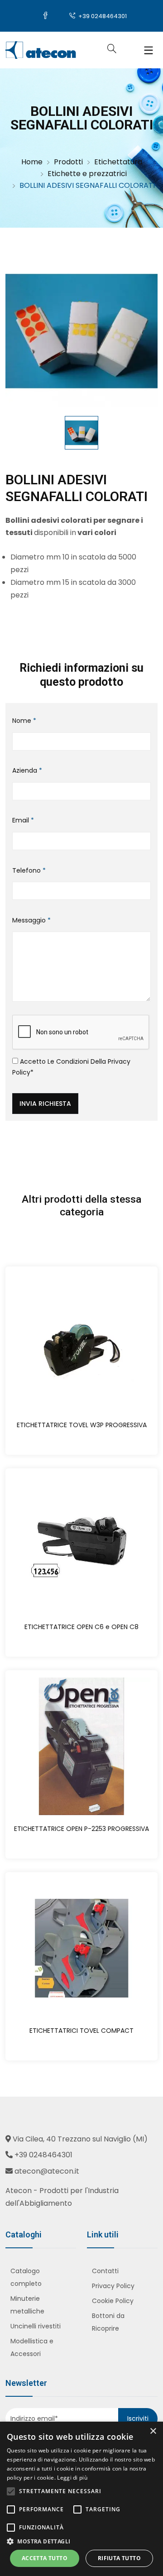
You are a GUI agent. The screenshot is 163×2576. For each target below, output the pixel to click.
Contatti (105, 2271)
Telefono (29, 870)
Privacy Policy (113, 2286)
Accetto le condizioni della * (71, 1067)
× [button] (153, 2431)
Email (23, 820)
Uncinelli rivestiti (36, 2326)
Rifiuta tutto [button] (119, 2558)
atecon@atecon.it (47, 2171)
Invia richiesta (45, 1104)
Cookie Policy (113, 2301)
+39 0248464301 (102, 16)
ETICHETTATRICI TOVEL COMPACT (81, 2031)
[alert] (81, 2499)
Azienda (27, 770)
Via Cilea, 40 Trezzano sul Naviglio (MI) (80, 2139)
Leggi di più (72, 2478)
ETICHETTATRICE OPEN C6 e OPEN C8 (81, 1627)
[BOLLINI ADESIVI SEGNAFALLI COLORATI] (81, 331)
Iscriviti (138, 2418)
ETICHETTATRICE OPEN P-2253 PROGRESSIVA (81, 1829)
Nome (24, 721)
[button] (81, 2541)
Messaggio (31, 920)
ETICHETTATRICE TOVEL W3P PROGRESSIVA (82, 1425)
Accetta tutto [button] (45, 2558)
